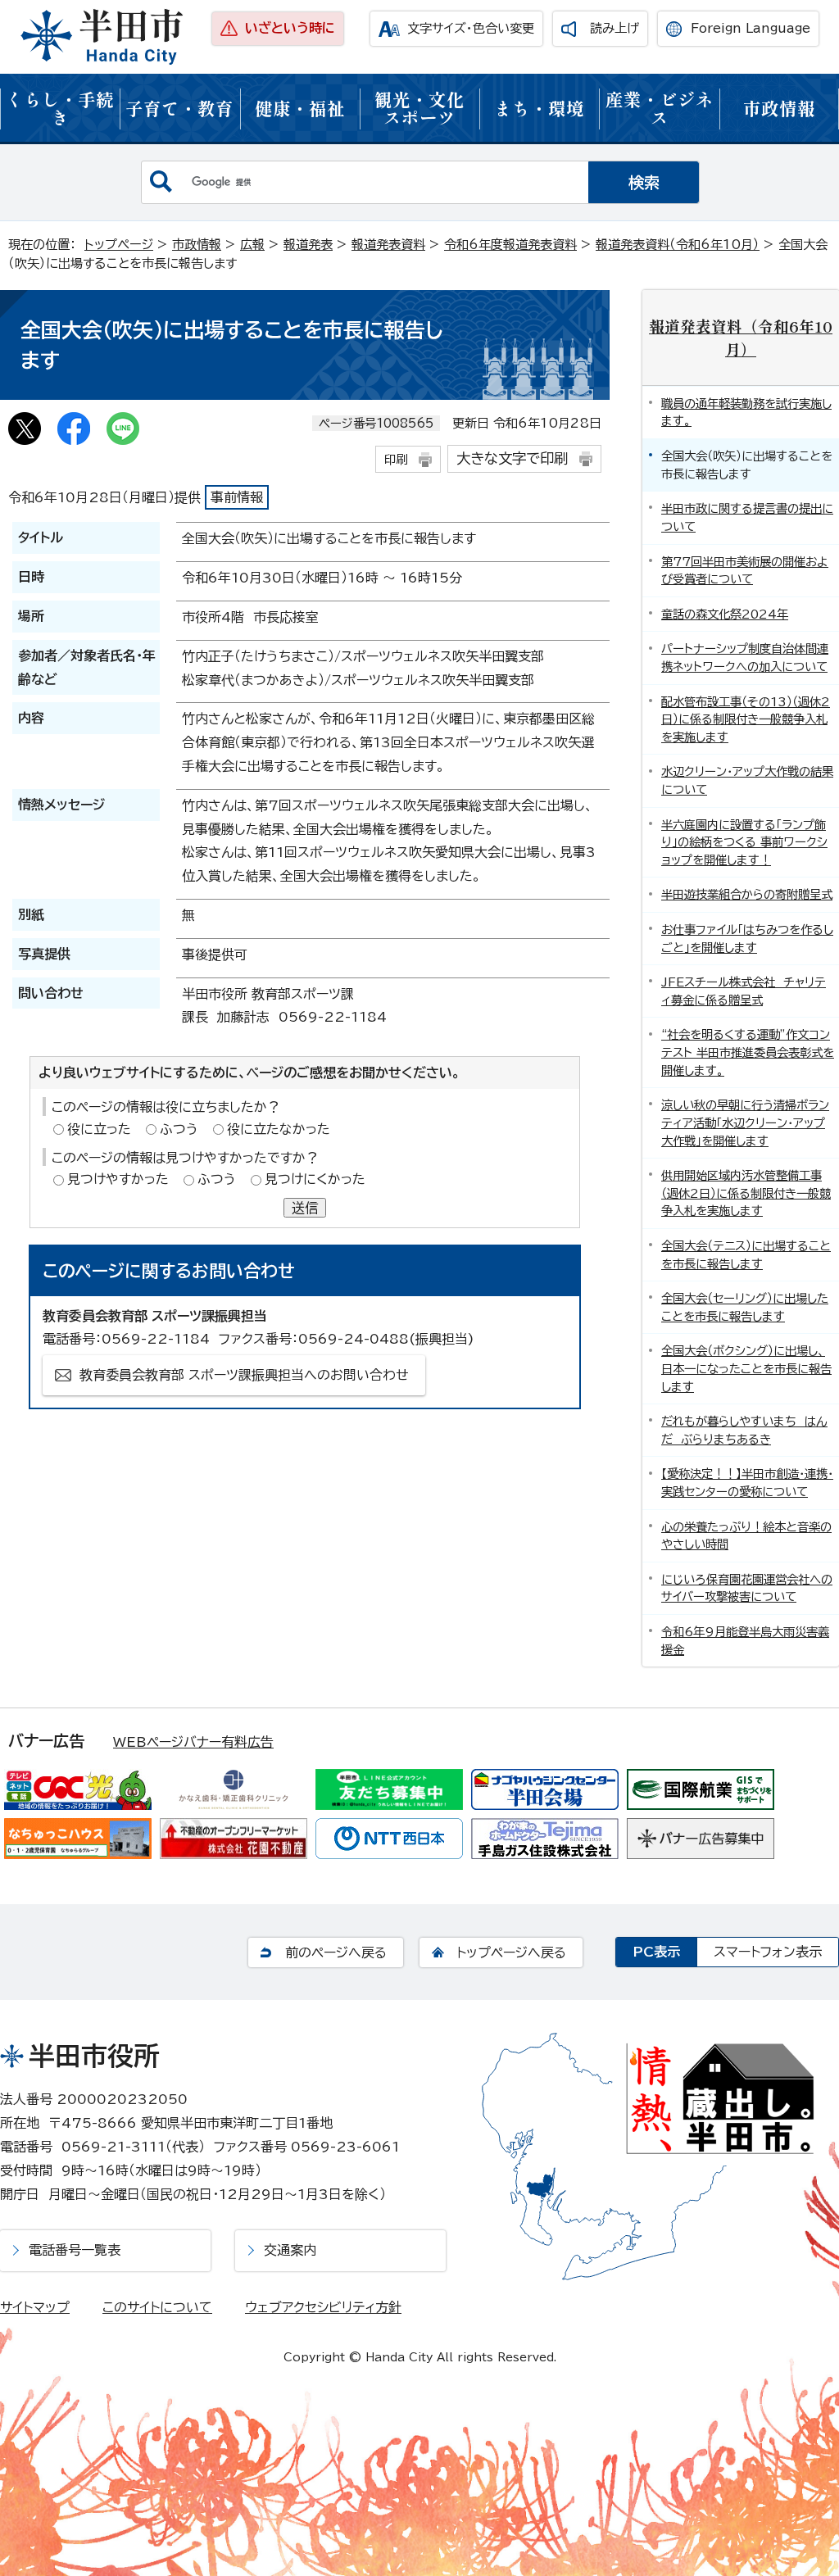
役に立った (99, 1129)
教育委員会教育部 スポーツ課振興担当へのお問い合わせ (244, 1375)
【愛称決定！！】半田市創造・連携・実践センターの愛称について (747, 1483)
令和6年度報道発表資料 (510, 245)
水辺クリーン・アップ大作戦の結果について (747, 780)
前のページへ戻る (336, 1952)
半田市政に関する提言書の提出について (747, 517)
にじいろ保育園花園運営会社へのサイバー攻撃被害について (747, 1588)
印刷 (396, 459)
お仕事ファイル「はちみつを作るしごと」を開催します (747, 939)
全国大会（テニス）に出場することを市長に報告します (746, 1255)
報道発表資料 (388, 245)
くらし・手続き (60, 108)
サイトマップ (35, 2307)
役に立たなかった (279, 1129)
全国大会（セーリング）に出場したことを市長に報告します (745, 1307)
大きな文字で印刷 (512, 458)
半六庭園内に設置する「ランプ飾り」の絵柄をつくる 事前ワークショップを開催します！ (744, 842)
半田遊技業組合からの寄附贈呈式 (747, 894)
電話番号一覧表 (75, 2250)
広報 (252, 245)
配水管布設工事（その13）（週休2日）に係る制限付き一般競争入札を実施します (746, 719)
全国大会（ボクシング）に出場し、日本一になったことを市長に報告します (746, 1368)
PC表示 (656, 1952)
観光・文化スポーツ (419, 108)
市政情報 (779, 108)
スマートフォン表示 (768, 1952)
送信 (305, 1208)
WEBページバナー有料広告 (193, 1742)
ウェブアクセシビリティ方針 (323, 2307)
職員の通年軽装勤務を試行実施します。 (746, 413)
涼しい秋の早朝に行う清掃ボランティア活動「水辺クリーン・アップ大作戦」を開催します (745, 1122)
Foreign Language (751, 28)
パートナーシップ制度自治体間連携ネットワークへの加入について (745, 658)
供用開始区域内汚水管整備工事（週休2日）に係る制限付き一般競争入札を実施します (746, 1193)
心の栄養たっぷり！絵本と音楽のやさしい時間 (746, 1536)
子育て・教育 (179, 108)
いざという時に (290, 28)
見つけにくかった (315, 1179)
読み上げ (615, 28)
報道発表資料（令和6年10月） (678, 245)
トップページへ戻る (511, 1952)
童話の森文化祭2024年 (725, 614)
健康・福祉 (300, 108)
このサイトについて (157, 2307)
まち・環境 (539, 108)
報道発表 (308, 245)
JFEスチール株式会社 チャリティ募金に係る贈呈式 (744, 991)
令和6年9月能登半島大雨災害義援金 (745, 1641)
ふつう (179, 1129)
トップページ (119, 245)
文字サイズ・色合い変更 (471, 28)
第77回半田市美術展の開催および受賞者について (745, 571)
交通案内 (290, 2250)
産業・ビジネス (660, 108)
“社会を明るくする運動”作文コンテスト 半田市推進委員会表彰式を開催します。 (748, 1052)
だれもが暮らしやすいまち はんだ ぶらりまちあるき (744, 1430)
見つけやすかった (118, 1179)
